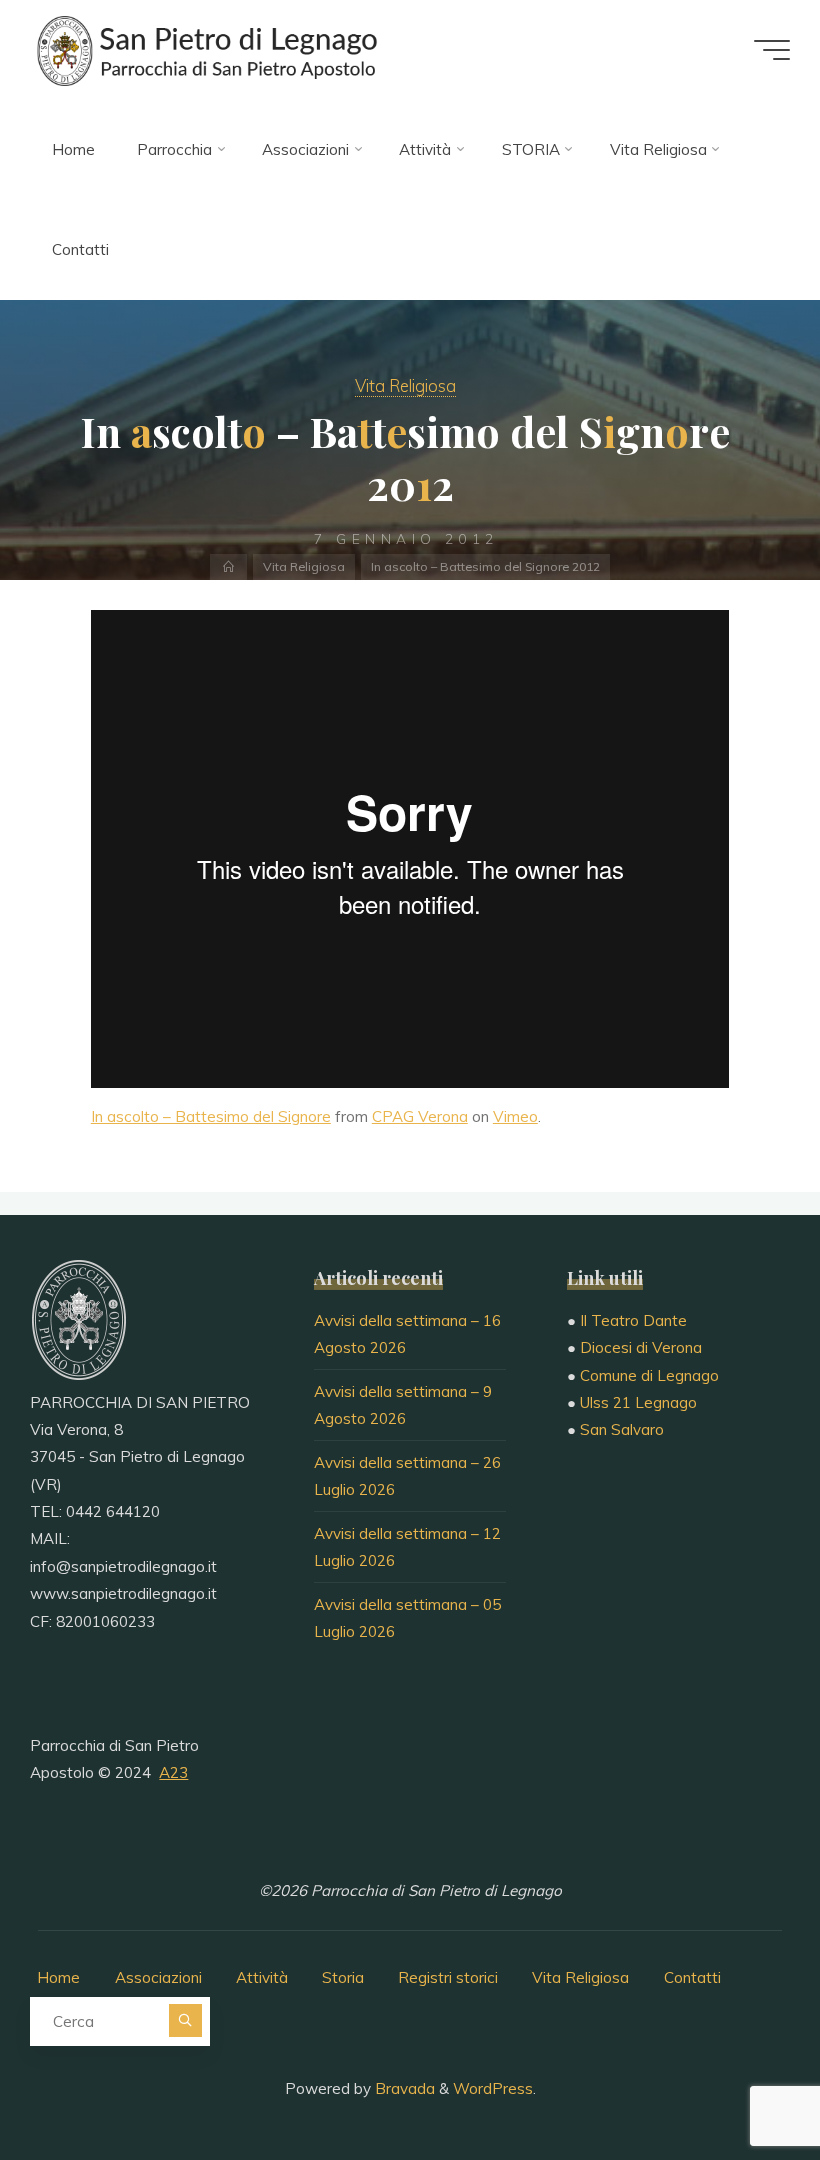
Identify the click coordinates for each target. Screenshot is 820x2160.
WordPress (493, 2088)
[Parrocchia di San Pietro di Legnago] (205, 49)
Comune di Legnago (649, 1375)
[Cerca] (185, 2020)
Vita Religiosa (405, 385)
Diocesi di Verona (641, 1347)
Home (58, 1977)
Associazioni (158, 1977)
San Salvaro (622, 1429)
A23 (173, 1772)
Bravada (403, 2088)
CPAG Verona (420, 1117)
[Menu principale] (772, 50)
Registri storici (448, 1977)
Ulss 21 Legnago (638, 1402)
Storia (343, 1977)
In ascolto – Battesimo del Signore (211, 1117)
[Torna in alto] (742, 2082)
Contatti (692, 1977)
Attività (262, 1977)
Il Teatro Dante (633, 1320)
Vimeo (515, 1117)
